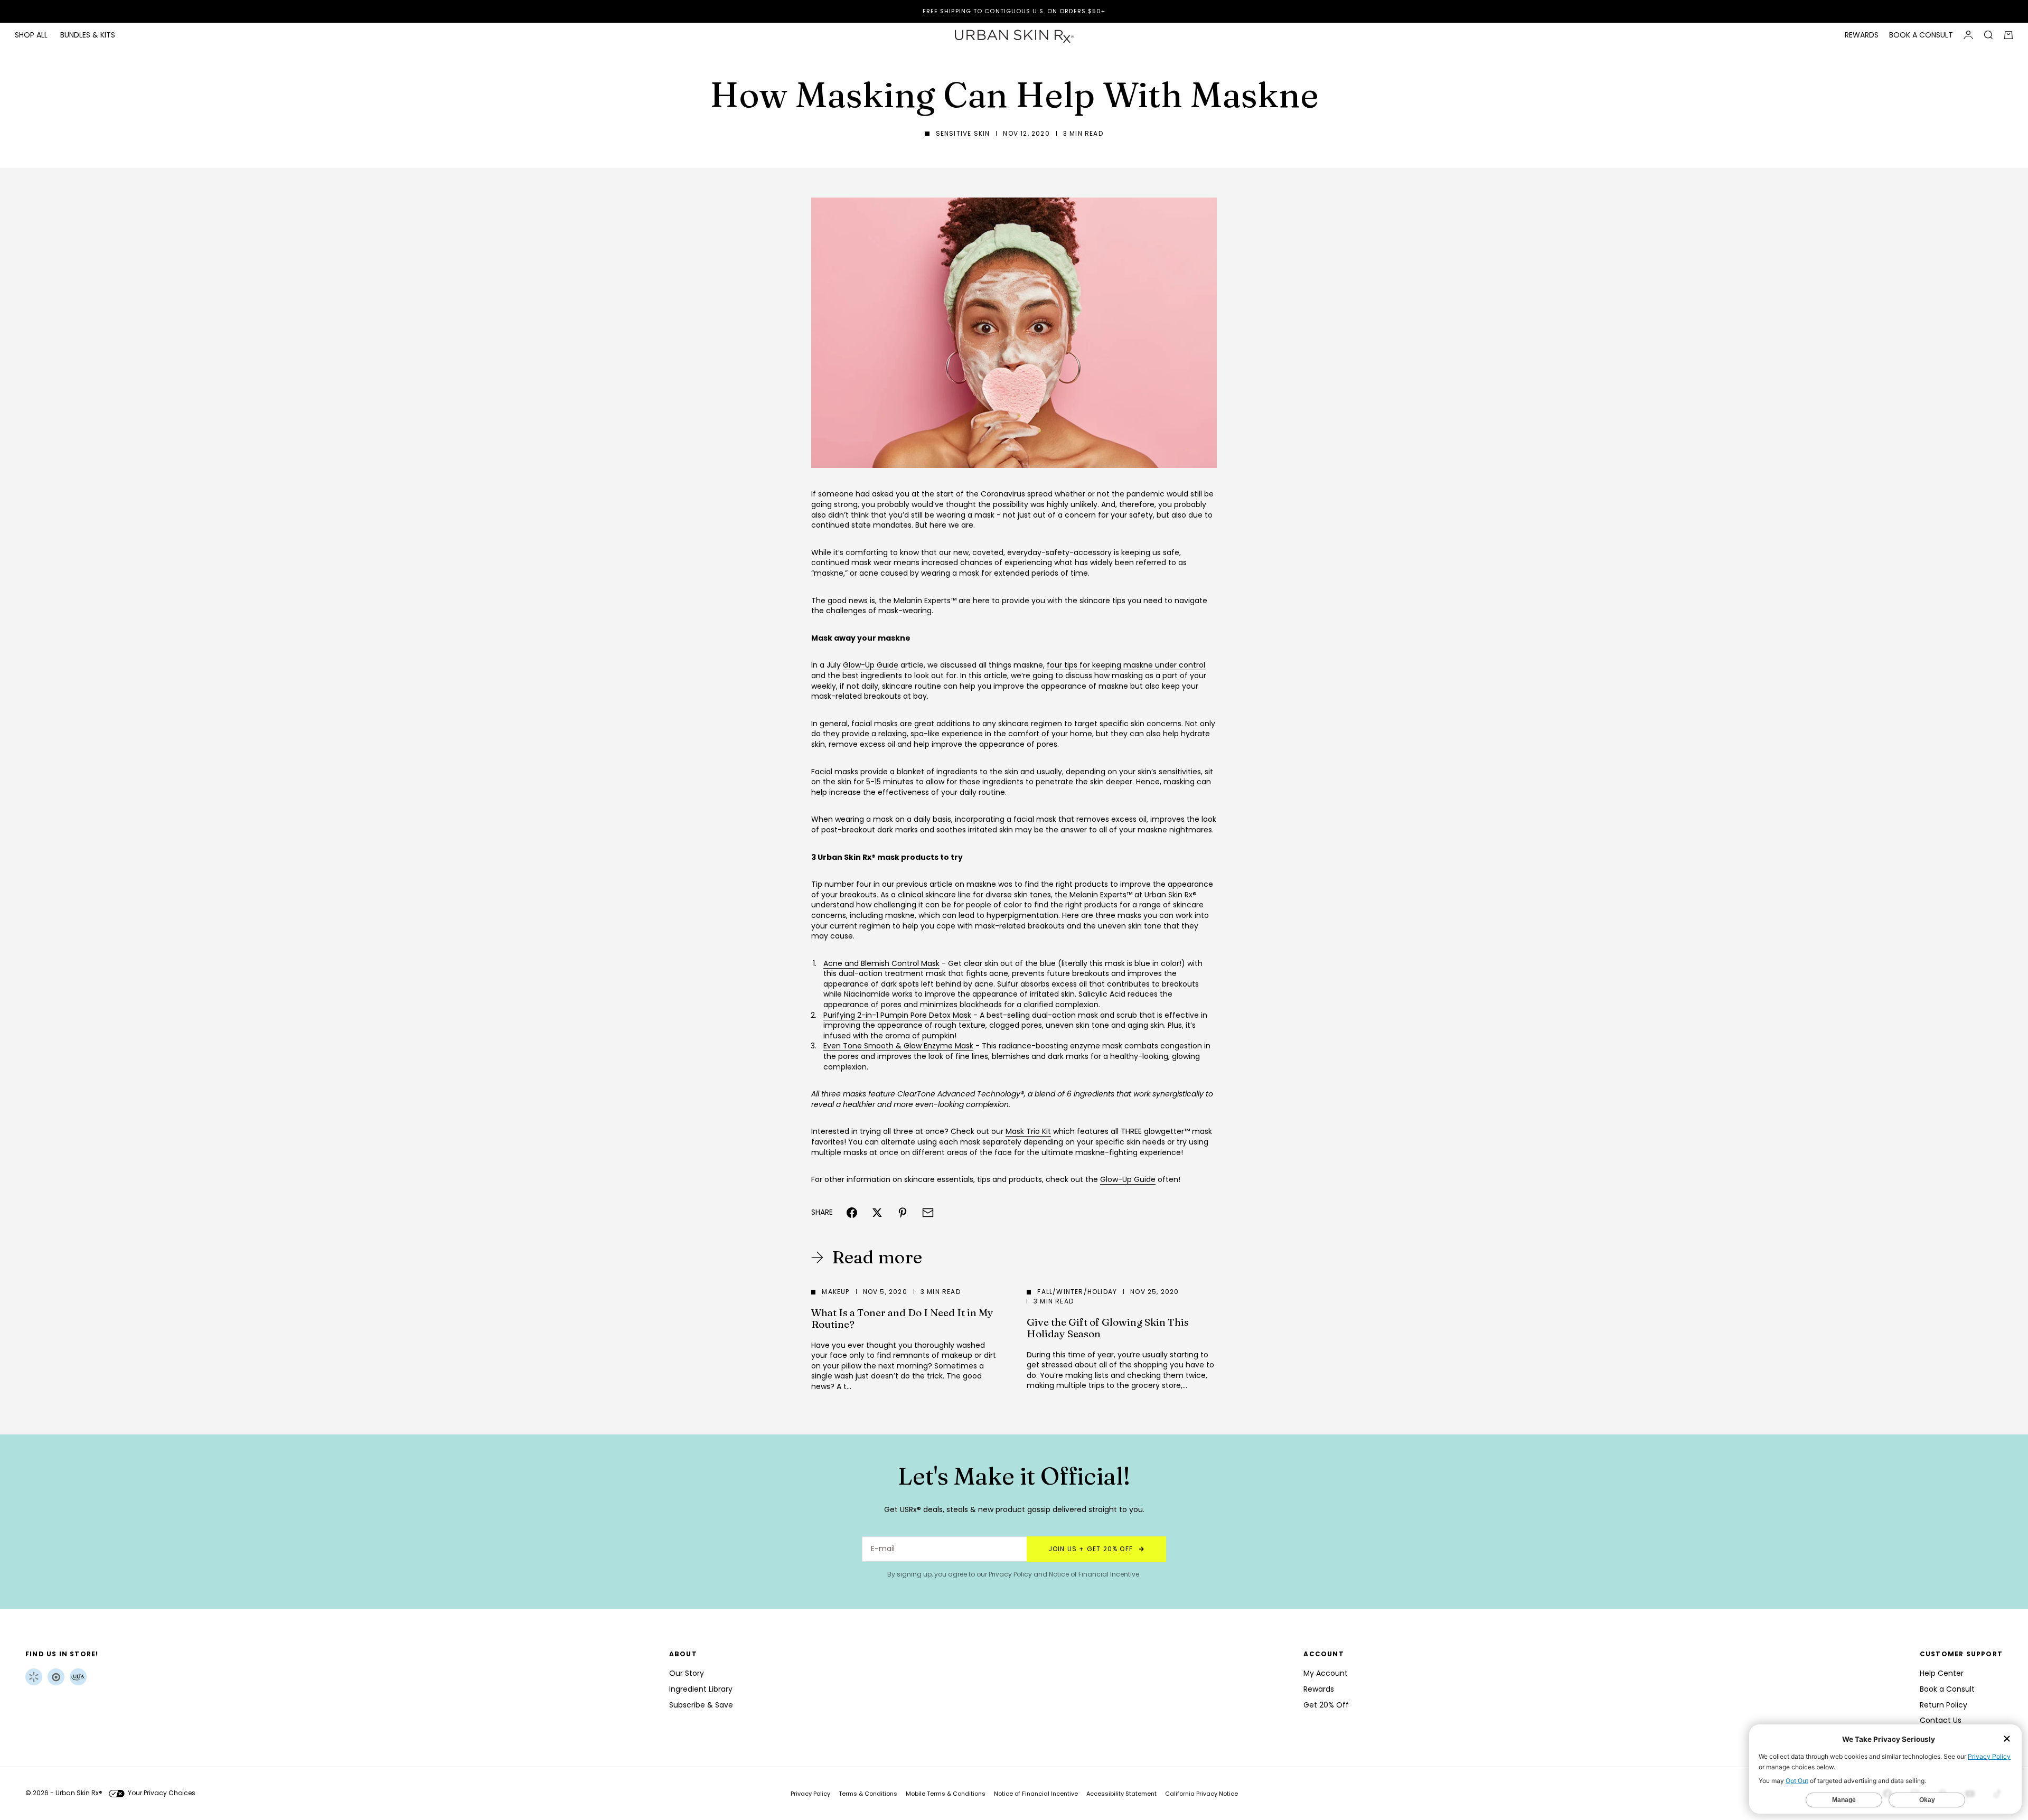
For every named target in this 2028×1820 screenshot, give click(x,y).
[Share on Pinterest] (903, 1213)
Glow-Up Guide (871, 665)
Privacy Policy (1010, 1574)
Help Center (1942, 1673)
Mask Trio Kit (1028, 1131)
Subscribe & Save (701, 1705)
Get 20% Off (1326, 1705)
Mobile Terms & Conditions (946, 1794)
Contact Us (1941, 1720)
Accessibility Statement (1121, 1794)
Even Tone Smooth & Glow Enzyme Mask (898, 1046)
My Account (1326, 1673)
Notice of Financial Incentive (1094, 1574)
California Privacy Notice (1201, 1794)
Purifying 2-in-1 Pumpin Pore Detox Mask (897, 1015)
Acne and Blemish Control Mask (881, 963)
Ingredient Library (701, 1689)
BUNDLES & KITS (88, 35)
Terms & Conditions (868, 1794)
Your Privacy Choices (162, 1793)
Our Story (687, 1673)
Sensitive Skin (963, 133)
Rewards (1319, 1689)
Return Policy (1943, 1705)
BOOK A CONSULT (1921, 35)
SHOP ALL (31, 35)
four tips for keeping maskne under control (1126, 665)
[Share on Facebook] (852, 1213)
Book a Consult (1947, 1689)
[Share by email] (928, 1213)
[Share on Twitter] (877, 1213)
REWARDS (1862, 35)
